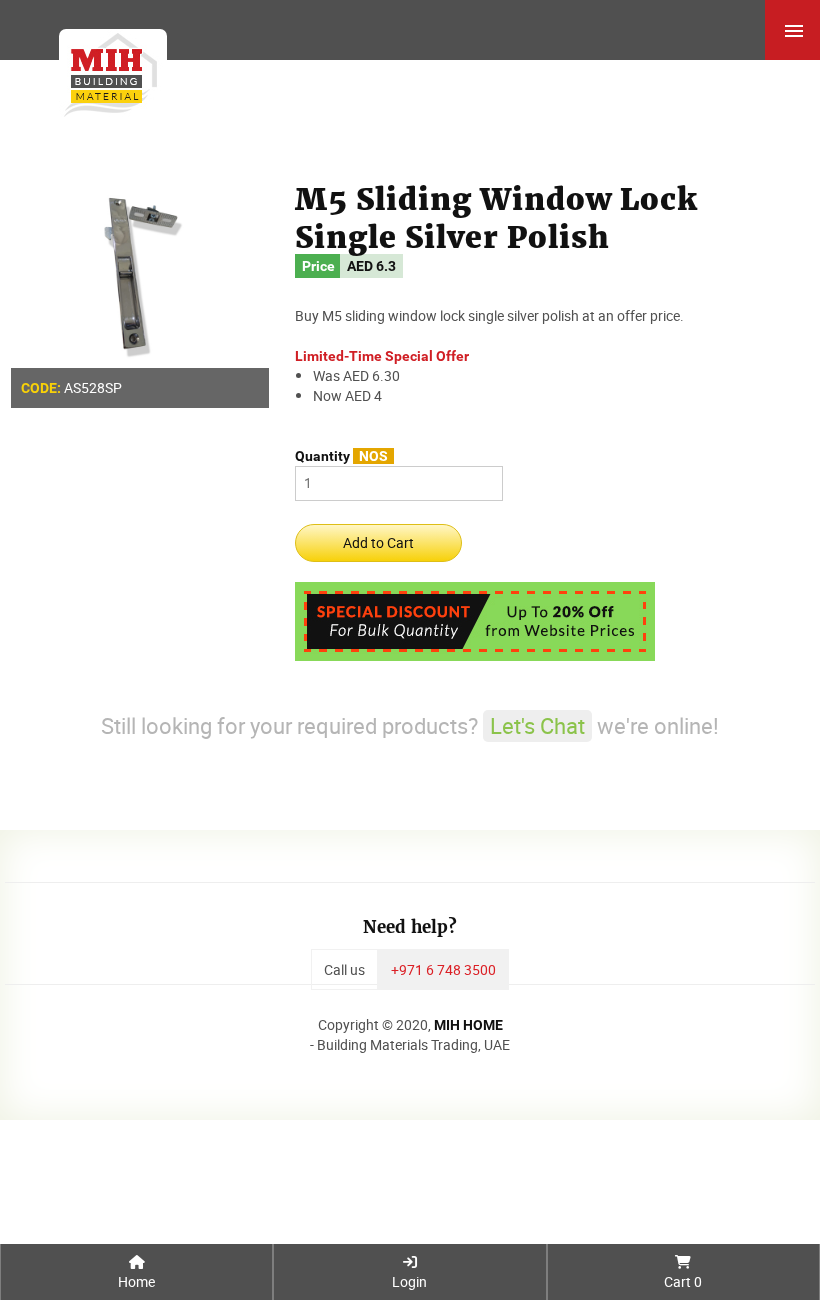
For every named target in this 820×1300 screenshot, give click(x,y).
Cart (683, 1281)
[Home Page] (107, 70)
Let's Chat (537, 725)
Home (136, 1281)
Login (409, 1281)
